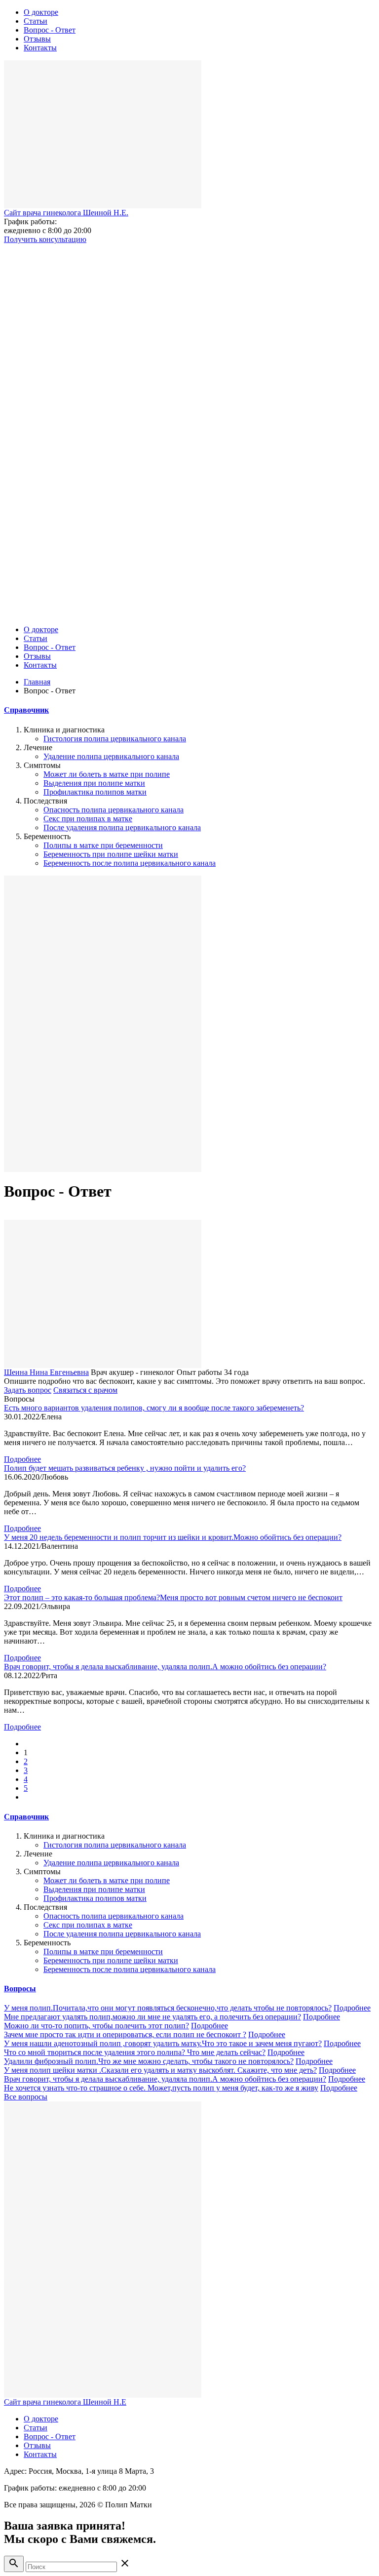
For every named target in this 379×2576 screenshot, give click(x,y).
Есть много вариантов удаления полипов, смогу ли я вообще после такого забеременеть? (154, 1408)
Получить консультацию (45, 239)
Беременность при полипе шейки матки (111, 854)
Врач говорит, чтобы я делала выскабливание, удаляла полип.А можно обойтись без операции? (165, 1667)
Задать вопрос (28, 1390)
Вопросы (20, 1989)
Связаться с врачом (85, 1390)
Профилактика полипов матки (95, 792)
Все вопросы (26, 2097)
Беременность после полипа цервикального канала (130, 863)
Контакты (40, 48)
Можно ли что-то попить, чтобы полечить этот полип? (96, 2026)
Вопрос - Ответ (50, 30)
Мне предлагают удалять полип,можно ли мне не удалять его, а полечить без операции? (152, 2017)
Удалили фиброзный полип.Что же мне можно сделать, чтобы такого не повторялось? (149, 2061)
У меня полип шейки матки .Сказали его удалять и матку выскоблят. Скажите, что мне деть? (160, 2070)
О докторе (41, 12)
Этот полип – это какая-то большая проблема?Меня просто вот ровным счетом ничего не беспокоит (173, 1597)
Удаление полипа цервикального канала (111, 756)
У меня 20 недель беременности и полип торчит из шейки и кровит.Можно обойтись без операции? (173, 1537)
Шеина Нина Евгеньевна (46, 1372)
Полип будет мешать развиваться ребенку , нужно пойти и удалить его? (125, 1468)
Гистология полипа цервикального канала (115, 739)
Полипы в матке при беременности (103, 845)
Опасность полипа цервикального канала (114, 810)
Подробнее (22, 1459)
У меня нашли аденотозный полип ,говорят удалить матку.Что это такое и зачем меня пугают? (163, 2043)
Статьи (36, 21)
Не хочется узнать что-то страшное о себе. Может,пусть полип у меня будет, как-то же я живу (161, 2088)
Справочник (26, 710)
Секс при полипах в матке (88, 819)
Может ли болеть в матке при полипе (107, 774)
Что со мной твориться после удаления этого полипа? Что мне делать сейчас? (135, 2052)
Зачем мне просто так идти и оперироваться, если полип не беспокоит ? (125, 2034)
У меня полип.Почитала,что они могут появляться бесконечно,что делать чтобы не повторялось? (168, 2008)
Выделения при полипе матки (94, 783)
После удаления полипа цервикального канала (122, 827)
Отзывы (37, 39)
